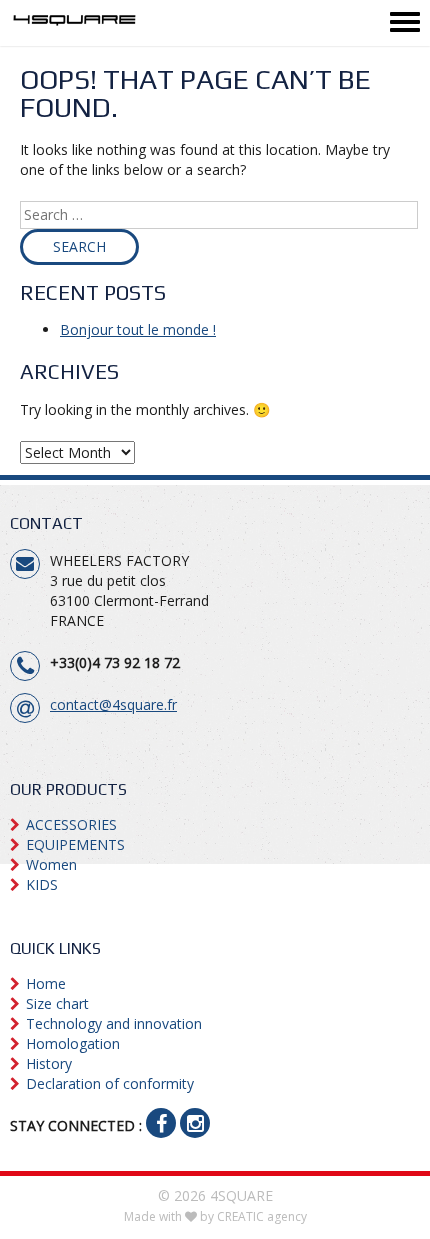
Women (51, 864)
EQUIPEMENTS (75, 844)
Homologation (73, 1043)
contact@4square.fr (113, 704)
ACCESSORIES (71, 824)
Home (46, 983)
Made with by (215, 1216)
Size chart (57, 1003)
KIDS (42, 884)
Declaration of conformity (110, 1083)
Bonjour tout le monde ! (138, 329)
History (49, 1063)
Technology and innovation (114, 1023)
